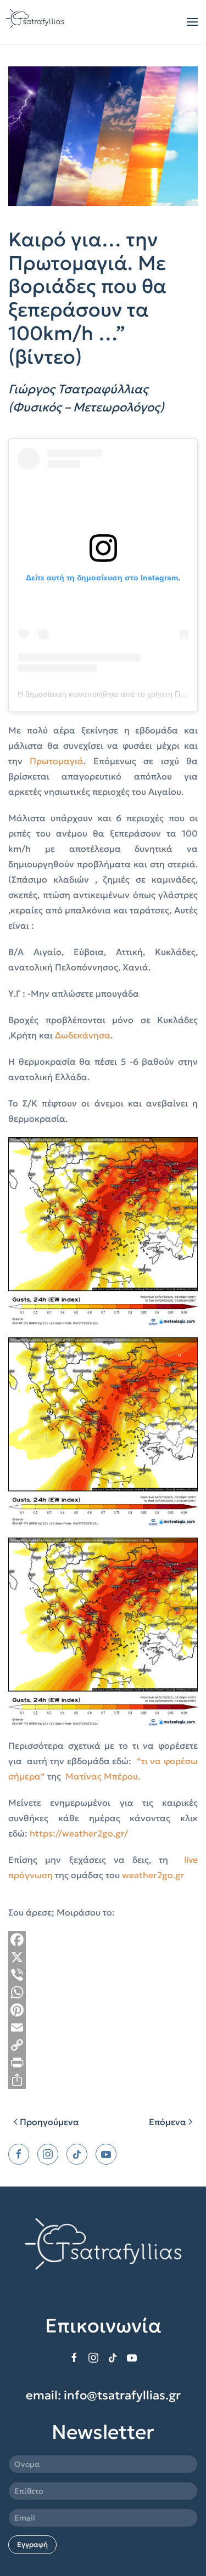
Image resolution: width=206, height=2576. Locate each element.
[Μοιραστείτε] (103, 2080)
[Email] (103, 2027)
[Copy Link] (103, 2045)
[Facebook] (103, 1940)
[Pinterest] (103, 2010)
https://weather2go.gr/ (79, 1833)
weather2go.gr (153, 1875)
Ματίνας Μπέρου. (103, 1776)
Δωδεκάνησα (83, 1035)
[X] (103, 1957)
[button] (192, 22)
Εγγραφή (32, 2544)
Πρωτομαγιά (57, 761)
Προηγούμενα (49, 2122)
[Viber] (103, 1975)
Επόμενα (168, 2122)
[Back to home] (36, 22)
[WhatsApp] (103, 1992)
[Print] (103, 2063)
